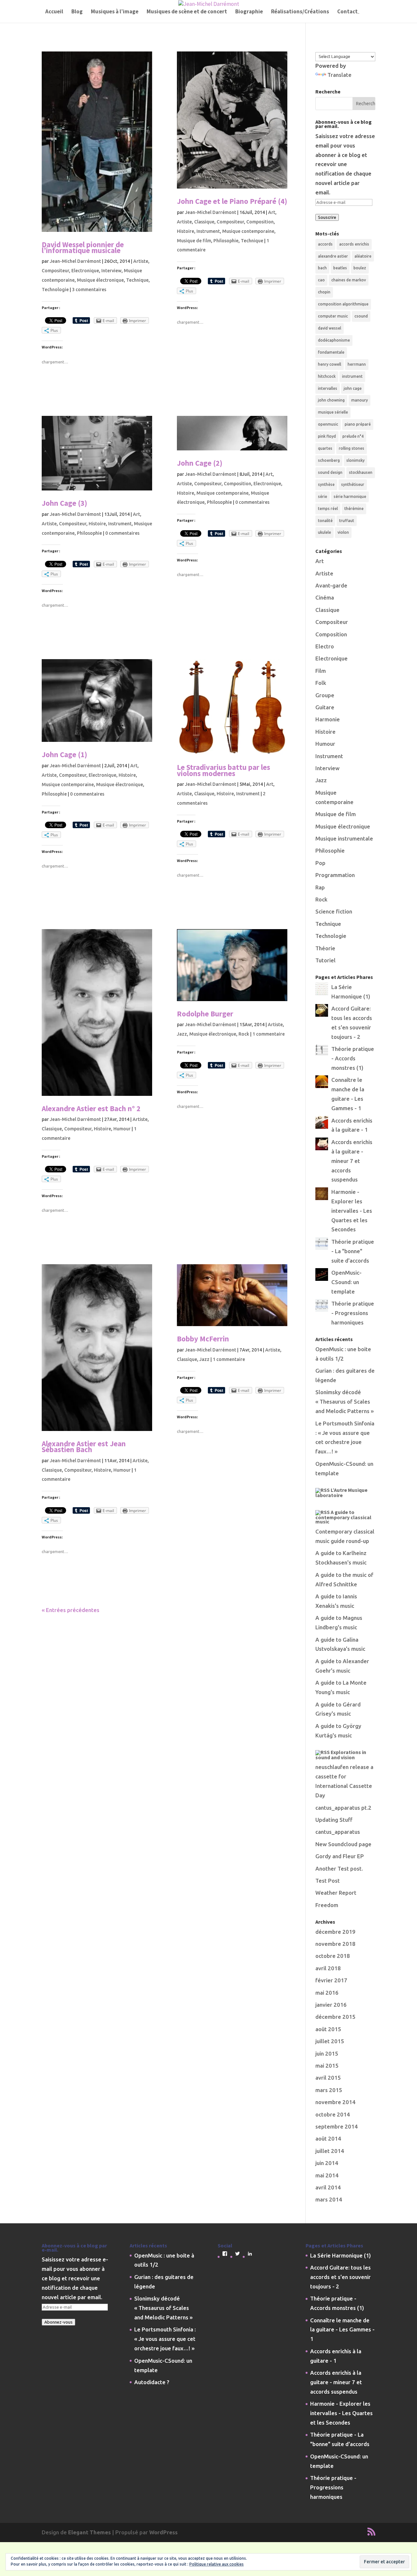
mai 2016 (327, 1993)
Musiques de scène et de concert (187, 12)
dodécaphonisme (334, 340)
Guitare (325, 707)
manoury (359, 400)
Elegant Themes (89, 2532)
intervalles (328, 388)
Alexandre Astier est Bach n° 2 (91, 1108)
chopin (324, 292)
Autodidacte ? (152, 2382)
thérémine (354, 509)
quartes (325, 448)
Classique (204, 222)
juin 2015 (327, 2053)
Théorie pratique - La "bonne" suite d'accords (353, 1251)
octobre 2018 (333, 1956)
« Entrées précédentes (71, 1610)
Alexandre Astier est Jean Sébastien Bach (84, 1446)
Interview (111, 271)
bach (322, 268)
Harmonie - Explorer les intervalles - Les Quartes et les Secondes (352, 1211)
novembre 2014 (335, 2102)
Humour (122, 1129)
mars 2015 (329, 2090)
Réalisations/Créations (300, 12)
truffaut (347, 521)
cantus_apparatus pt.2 (343, 1808)
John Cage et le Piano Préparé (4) (232, 201)
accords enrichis (354, 244)
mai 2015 (327, 2066)
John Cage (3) (65, 503)
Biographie (249, 12)
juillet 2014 (330, 2151)
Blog (77, 12)
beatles (340, 268)
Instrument (208, 231)
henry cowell (330, 364)
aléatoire (363, 256)
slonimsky (355, 460)
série (323, 496)
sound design (330, 472)
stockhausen (361, 472)
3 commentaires (89, 290)
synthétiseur (353, 484)
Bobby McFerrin (203, 1339)
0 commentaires (122, 533)
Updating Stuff (334, 1820)
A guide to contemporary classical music (343, 1517)
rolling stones (352, 448)
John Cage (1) (65, 754)
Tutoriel (325, 960)
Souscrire (327, 217)
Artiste (141, 261)
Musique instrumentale (344, 838)
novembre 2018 (335, 1944)
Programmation (335, 875)
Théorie (325, 948)
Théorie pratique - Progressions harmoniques (353, 1313)
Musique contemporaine (248, 231)
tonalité (325, 521)
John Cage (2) (200, 463)
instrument (352, 376)
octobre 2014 (333, 2114)
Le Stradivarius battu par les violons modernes (223, 770)
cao (321, 280)
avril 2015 (328, 2078)
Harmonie (328, 719)
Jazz (182, 1034)
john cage (353, 388)
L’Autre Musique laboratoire (341, 1493)
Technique (137, 280)
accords (325, 244)
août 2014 (328, 2138)
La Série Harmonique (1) (340, 2255)
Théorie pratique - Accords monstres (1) (353, 1058)
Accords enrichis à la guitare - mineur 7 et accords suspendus (352, 1161)
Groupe (325, 695)
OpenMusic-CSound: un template (346, 1282)
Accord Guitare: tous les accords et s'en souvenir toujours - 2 (340, 2277)
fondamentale (331, 352)
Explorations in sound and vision (341, 1755)
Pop (320, 863)
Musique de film (194, 241)
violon (343, 532)
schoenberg (329, 460)
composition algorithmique (343, 304)
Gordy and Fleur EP (340, 1856)
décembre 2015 (335, 2017)
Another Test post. (339, 1868)
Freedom (327, 1905)
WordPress (163, 2532)
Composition (260, 222)
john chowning (331, 400)
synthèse (326, 484)
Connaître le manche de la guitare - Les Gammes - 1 (342, 2330)
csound (361, 316)
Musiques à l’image (115, 12)
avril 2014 (328, 2187)
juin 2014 (327, 2163)
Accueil (54, 12)
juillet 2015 (330, 2041)
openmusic (328, 424)
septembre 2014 (337, 2126)
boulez (360, 268)
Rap (320, 887)
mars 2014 (329, 2199)
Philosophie (226, 241)
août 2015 (328, 2029)
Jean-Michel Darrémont (75, 261)
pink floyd (327, 436)
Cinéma (325, 597)
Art (272, 212)
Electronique (85, 271)
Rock (244, 1034)
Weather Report (336, 1893)
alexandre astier (333, 256)
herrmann (357, 364)
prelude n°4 (353, 436)
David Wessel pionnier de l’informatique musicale (83, 247)
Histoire (186, 231)
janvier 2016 (331, 2005)
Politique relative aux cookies (216, 2564)
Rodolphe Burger (205, 1014)
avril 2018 (328, 1968)
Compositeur (55, 271)
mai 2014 (327, 2175)
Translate (339, 75)
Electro (325, 646)
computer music (333, 316)
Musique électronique (100, 280)
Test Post (328, 1881)
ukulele (324, 532)
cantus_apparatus (338, 1832)
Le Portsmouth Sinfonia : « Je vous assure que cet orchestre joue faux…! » (165, 2339)
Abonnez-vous (58, 2322)
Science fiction (334, 911)
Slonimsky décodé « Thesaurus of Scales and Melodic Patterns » (345, 1401)
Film (321, 671)
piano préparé (358, 424)
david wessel (330, 328)
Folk (321, 683)
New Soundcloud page (343, 1844)
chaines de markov (349, 280)
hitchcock (327, 376)
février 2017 (331, 1980)
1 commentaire (269, 1034)
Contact (347, 12)
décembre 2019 (335, 1932)
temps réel (328, 509)
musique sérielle (333, 412)
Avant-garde (331, 585)
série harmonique (350, 496)
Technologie (55, 290)
